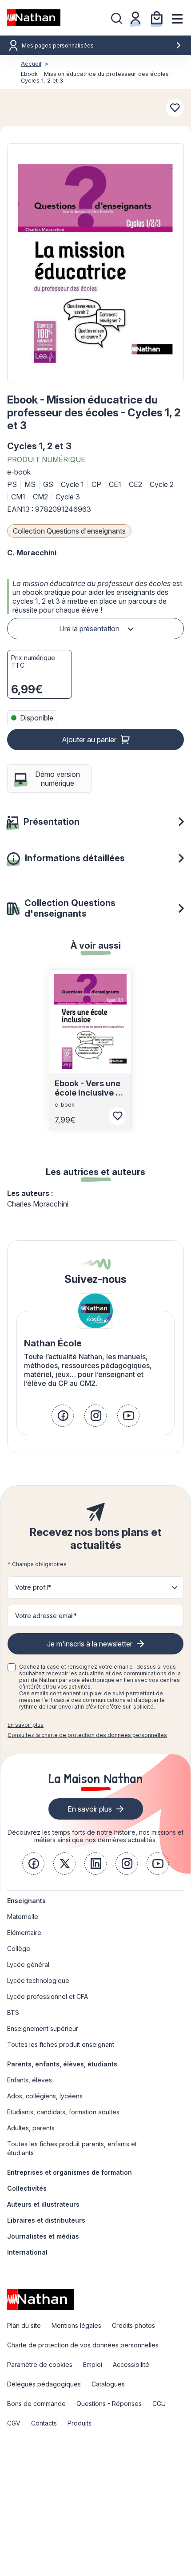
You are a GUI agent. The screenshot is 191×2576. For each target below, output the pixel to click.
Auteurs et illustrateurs (43, 2204)
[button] (95, 263)
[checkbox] (12, 1667)
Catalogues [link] (108, 2384)
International (27, 2252)
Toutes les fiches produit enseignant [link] (61, 2044)
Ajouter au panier (89, 740)
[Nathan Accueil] (34, 18)
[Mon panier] (157, 18)
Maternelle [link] (23, 1917)
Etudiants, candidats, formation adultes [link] (63, 2112)
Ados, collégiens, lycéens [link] (45, 2096)
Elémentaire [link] (24, 1933)
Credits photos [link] (133, 2325)
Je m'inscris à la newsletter (90, 1644)
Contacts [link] (44, 2423)
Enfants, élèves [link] (30, 2080)
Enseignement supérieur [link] (43, 2028)
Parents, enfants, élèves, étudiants (62, 2064)
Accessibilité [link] (131, 2364)
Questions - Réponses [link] (109, 2404)
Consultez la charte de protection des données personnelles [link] (87, 1735)
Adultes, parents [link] (31, 2128)
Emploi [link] (93, 2364)
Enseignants (26, 1901)
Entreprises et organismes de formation (70, 2172)
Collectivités (27, 2188)
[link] (63, 1416)
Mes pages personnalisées (58, 46)
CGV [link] (14, 2423)
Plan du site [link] (24, 2325)
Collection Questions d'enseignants (69, 531)
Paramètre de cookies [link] (40, 2364)
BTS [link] (13, 2012)
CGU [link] (159, 2404)
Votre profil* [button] (33, 1587)
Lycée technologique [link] (38, 1980)
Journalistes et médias (43, 2236)
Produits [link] (80, 2423)
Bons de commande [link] (36, 2404)
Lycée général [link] (28, 1965)
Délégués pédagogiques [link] (44, 2384)
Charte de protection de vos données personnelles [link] (83, 2345)
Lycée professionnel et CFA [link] (48, 1996)
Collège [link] (19, 1949)
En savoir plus (26, 1725)
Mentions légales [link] (76, 2325)
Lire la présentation (89, 629)
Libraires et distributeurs (46, 2220)
